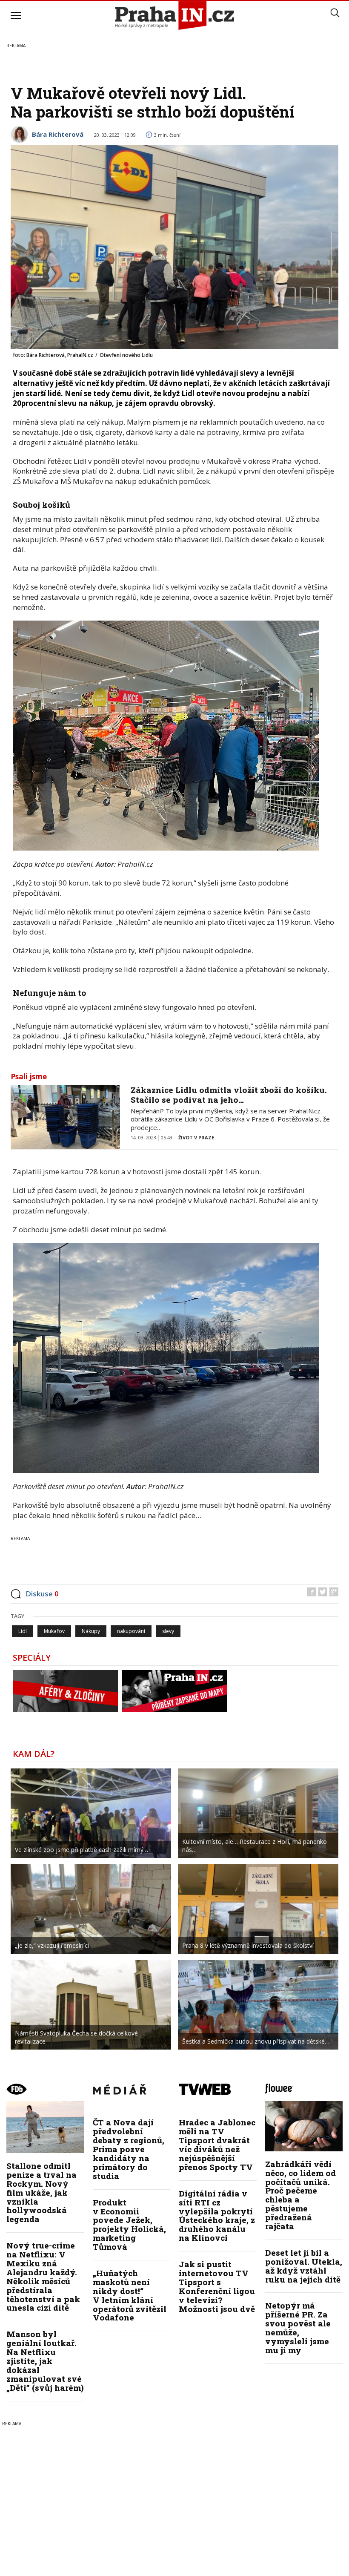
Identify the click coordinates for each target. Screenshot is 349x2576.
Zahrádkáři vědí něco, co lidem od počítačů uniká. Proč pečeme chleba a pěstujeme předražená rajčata (300, 2195)
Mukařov (54, 1631)
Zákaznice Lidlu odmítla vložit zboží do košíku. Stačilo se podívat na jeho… (229, 1095)
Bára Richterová (58, 134)
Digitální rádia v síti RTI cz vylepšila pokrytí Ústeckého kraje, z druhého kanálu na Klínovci (217, 2215)
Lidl (23, 1631)
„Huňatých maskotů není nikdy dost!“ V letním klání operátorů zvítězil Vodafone (130, 2295)
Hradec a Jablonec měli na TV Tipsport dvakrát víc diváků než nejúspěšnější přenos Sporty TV (217, 2144)
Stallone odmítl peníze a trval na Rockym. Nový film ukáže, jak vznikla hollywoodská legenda (41, 2192)
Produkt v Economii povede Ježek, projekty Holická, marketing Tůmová (129, 2224)
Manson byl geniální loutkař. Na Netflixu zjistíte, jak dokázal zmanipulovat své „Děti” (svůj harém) (45, 2360)
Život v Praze (196, 1137)
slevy (168, 1631)
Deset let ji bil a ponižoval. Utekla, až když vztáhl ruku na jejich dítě (304, 2266)
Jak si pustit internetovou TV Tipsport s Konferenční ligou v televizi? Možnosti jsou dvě (217, 2286)
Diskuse (42, 1594)
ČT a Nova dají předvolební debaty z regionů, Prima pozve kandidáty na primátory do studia (129, 2149)
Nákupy (91, 1631)
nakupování (131, 1631)
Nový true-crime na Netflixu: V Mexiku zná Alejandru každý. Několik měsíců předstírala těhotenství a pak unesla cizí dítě (43, 2276)
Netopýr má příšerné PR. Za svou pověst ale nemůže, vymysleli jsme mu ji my (298, 2327)
